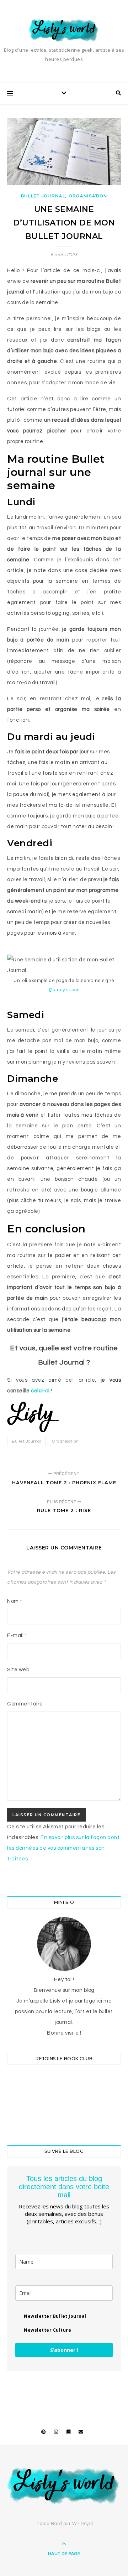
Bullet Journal (43, 196)
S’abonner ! (64, 2350)
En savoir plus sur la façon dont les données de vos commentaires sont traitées (63, 1848)
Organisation (88, 196)
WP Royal (83, 2524)
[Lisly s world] (64, 30)
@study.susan (64, 990)
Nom (15, 1601)
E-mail (17, 1635)
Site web (18, 1670)
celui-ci (40, 1391)
